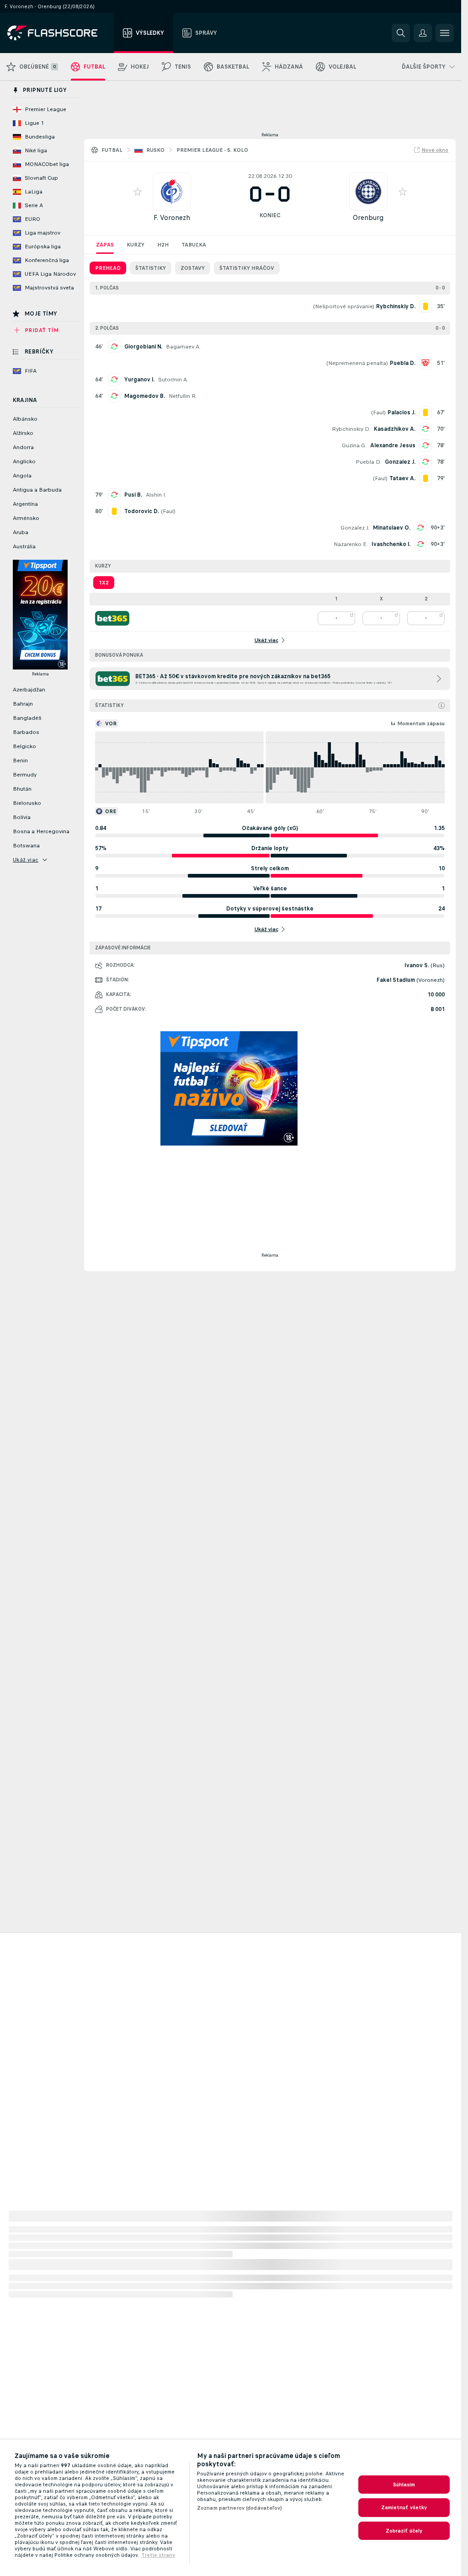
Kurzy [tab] (136, 245)
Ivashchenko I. (391, 544)
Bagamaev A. (183, 347)
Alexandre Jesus (393, 445)
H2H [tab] (163, 245)
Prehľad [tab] (108, 268)
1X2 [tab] (104, 583)
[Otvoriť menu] (445, 33)
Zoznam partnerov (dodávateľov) (240, 2508)
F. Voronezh (172, 217)
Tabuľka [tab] (194, 245)
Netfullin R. (183, 396)
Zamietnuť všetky (404, 2507)
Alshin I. (156, 495)
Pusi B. (133, 495)
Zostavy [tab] (193, 268)
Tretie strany (158, 2555)
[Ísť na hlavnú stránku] (59, 33)
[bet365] (112, 618)
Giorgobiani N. (143, 347)
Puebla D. (368, 462)
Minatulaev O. (392, 528)
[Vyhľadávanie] (401, 33)
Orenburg (368, 217)
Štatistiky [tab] (151, 268)
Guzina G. (354, 445)
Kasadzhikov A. (395, 429)
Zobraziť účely (404, 2531)
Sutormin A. (173, 380)
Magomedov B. (145, 396)
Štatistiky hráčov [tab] (247, 268)
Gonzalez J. (400, 462)
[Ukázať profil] (172, 192)
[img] (441, 706)
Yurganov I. (139, 380)
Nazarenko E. (351, 544)
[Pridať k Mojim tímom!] (138, 192)
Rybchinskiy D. (351, 429)
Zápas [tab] (105, 245)
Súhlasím (404, 2485)
